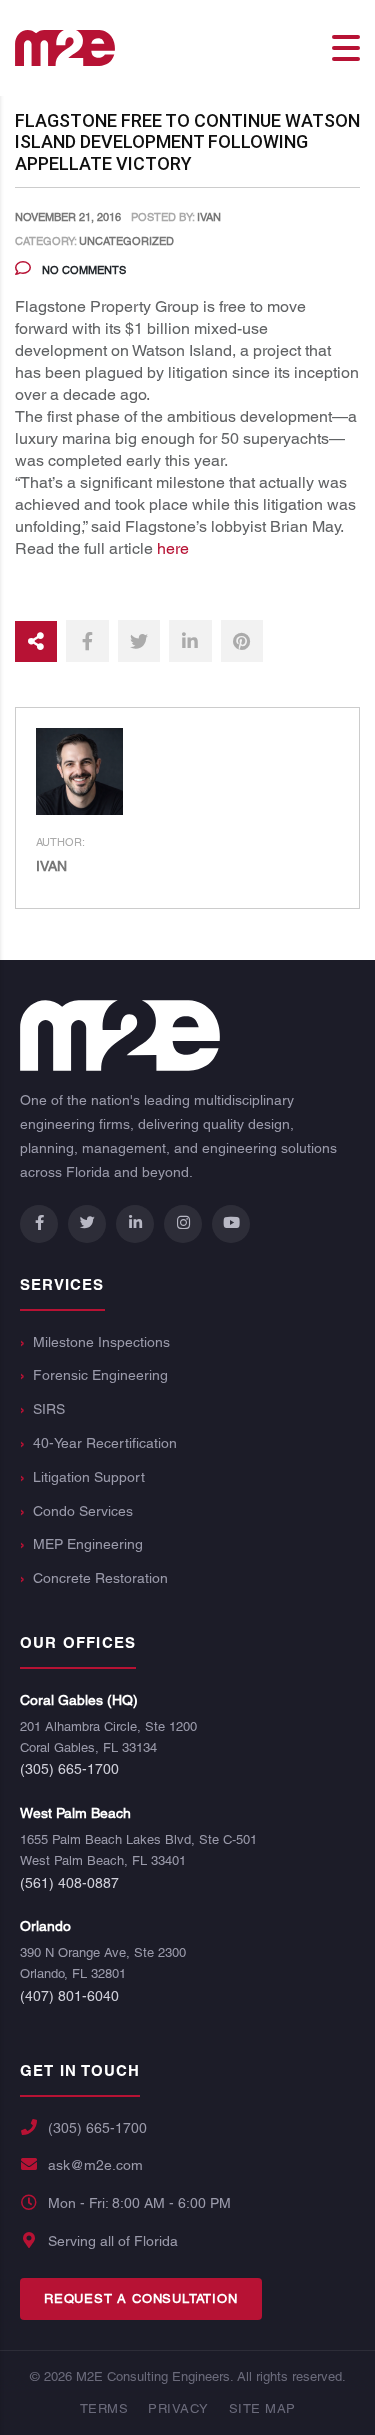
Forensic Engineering (100, 1375)
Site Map (262, 2408)
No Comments (82, 270)
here (173, 548)
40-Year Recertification (105, 1443)
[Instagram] (183, 1224)
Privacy (178, 2408)
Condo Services (83, 1511)
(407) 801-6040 (69, 1996)
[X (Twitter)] (87, 1224)
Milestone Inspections (101, 1342)
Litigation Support (89, 1477)
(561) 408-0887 (69, 1883)
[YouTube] (231, 1224)
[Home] (65, 46)
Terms (104, 2408)
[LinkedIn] (135, 1224)
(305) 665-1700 (69, 1769)
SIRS (49, 1409)
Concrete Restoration (100, 1578)
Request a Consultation (141, 2298)
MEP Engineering (88, 1544)
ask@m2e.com (95, 2165)
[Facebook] (39, 1224)
